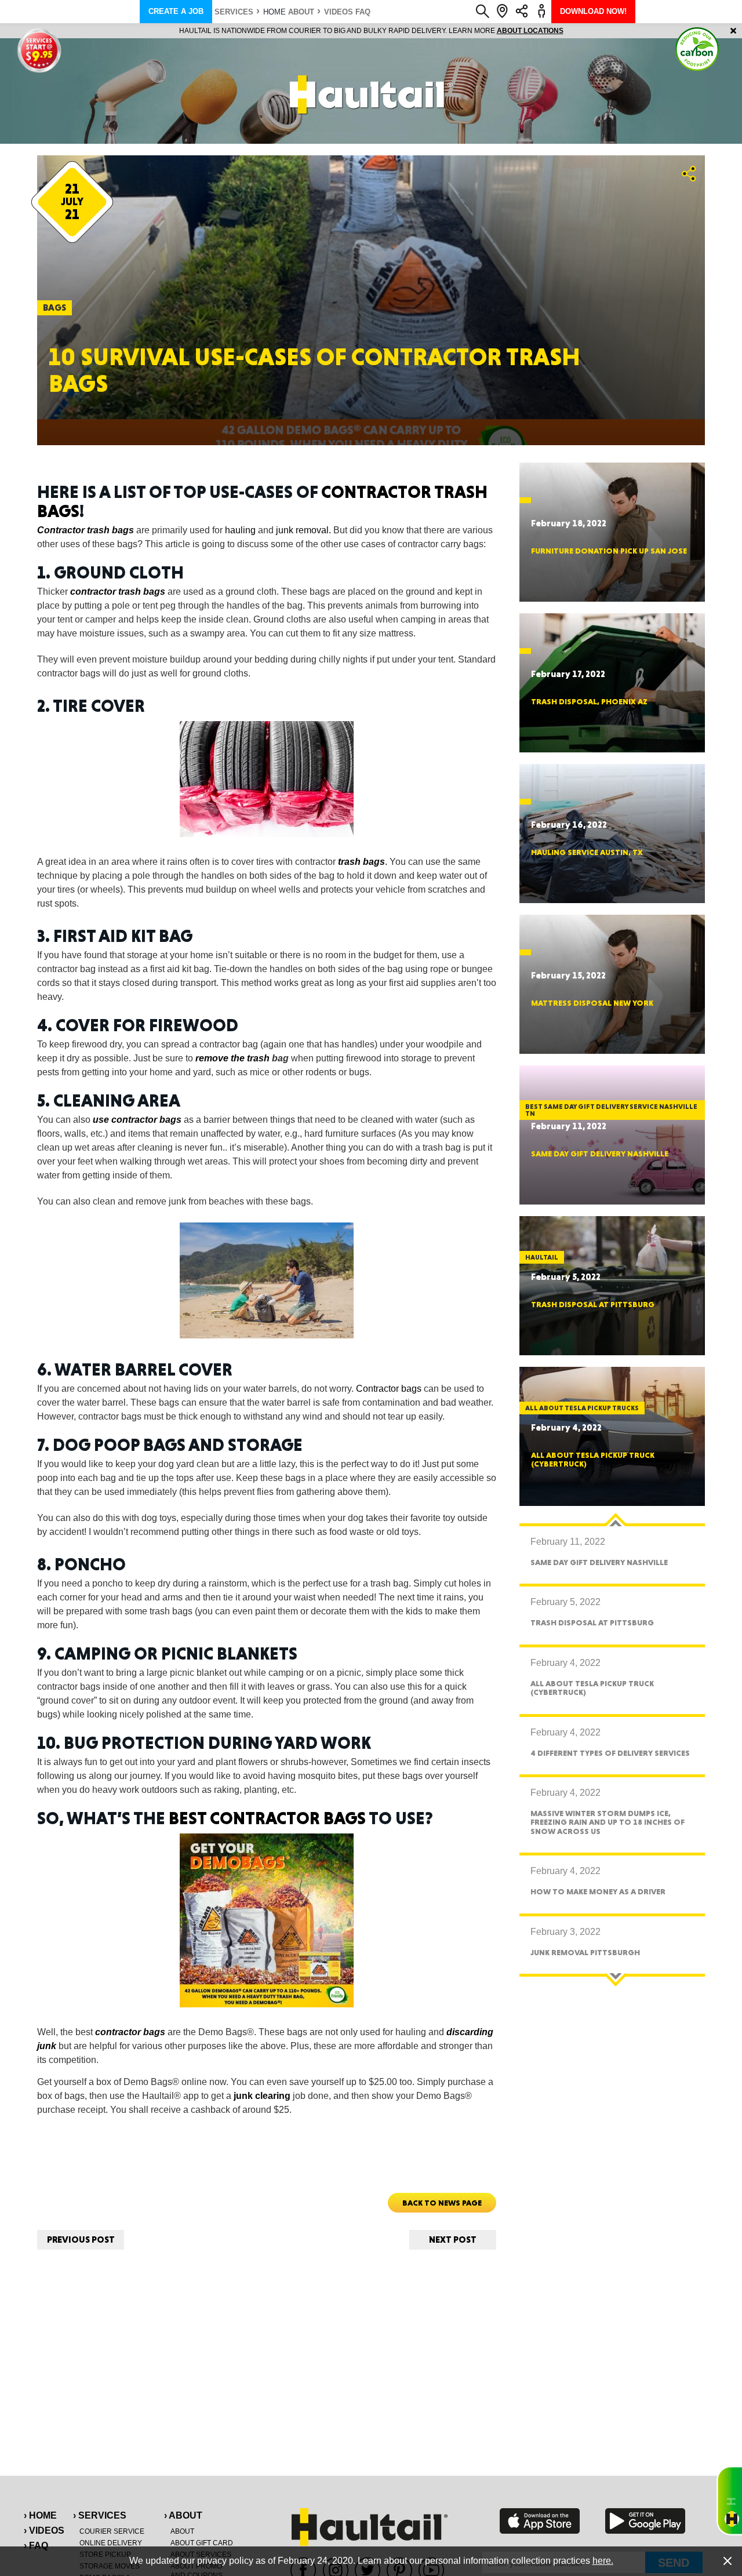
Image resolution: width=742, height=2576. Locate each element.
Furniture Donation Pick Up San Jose (609, 551)
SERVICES (234, 12)
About (301, 12)
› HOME (40, 2515)
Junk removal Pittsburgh (585, 1952)
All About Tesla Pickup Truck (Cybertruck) (593, 1459)
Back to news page (442, 2203)
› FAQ (36, 2546)
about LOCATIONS (530, 31)
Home (274, 12)
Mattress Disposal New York (592, 1003)
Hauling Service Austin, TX (587, 852)
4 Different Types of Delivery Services (610, 1753)
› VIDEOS (44, 2530)
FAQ (363, 12)
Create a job (176, 11)
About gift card (202, 2543)
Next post (453, 2240)
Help (729, 2501)
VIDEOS (339, 12)
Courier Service (112, 2531)
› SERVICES (100, 2515)
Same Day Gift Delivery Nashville (600, 1154)
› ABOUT (183, 2515)
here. (603, 2561)
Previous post (81, 2240)
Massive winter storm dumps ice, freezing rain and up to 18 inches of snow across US (608, 1822)
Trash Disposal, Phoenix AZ (589, 701)
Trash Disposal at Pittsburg (593, 1304)
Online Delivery (111, 2543)
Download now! (593, 11)
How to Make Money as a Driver (598, 1891)
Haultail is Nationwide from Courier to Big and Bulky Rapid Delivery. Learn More (371, 31)
